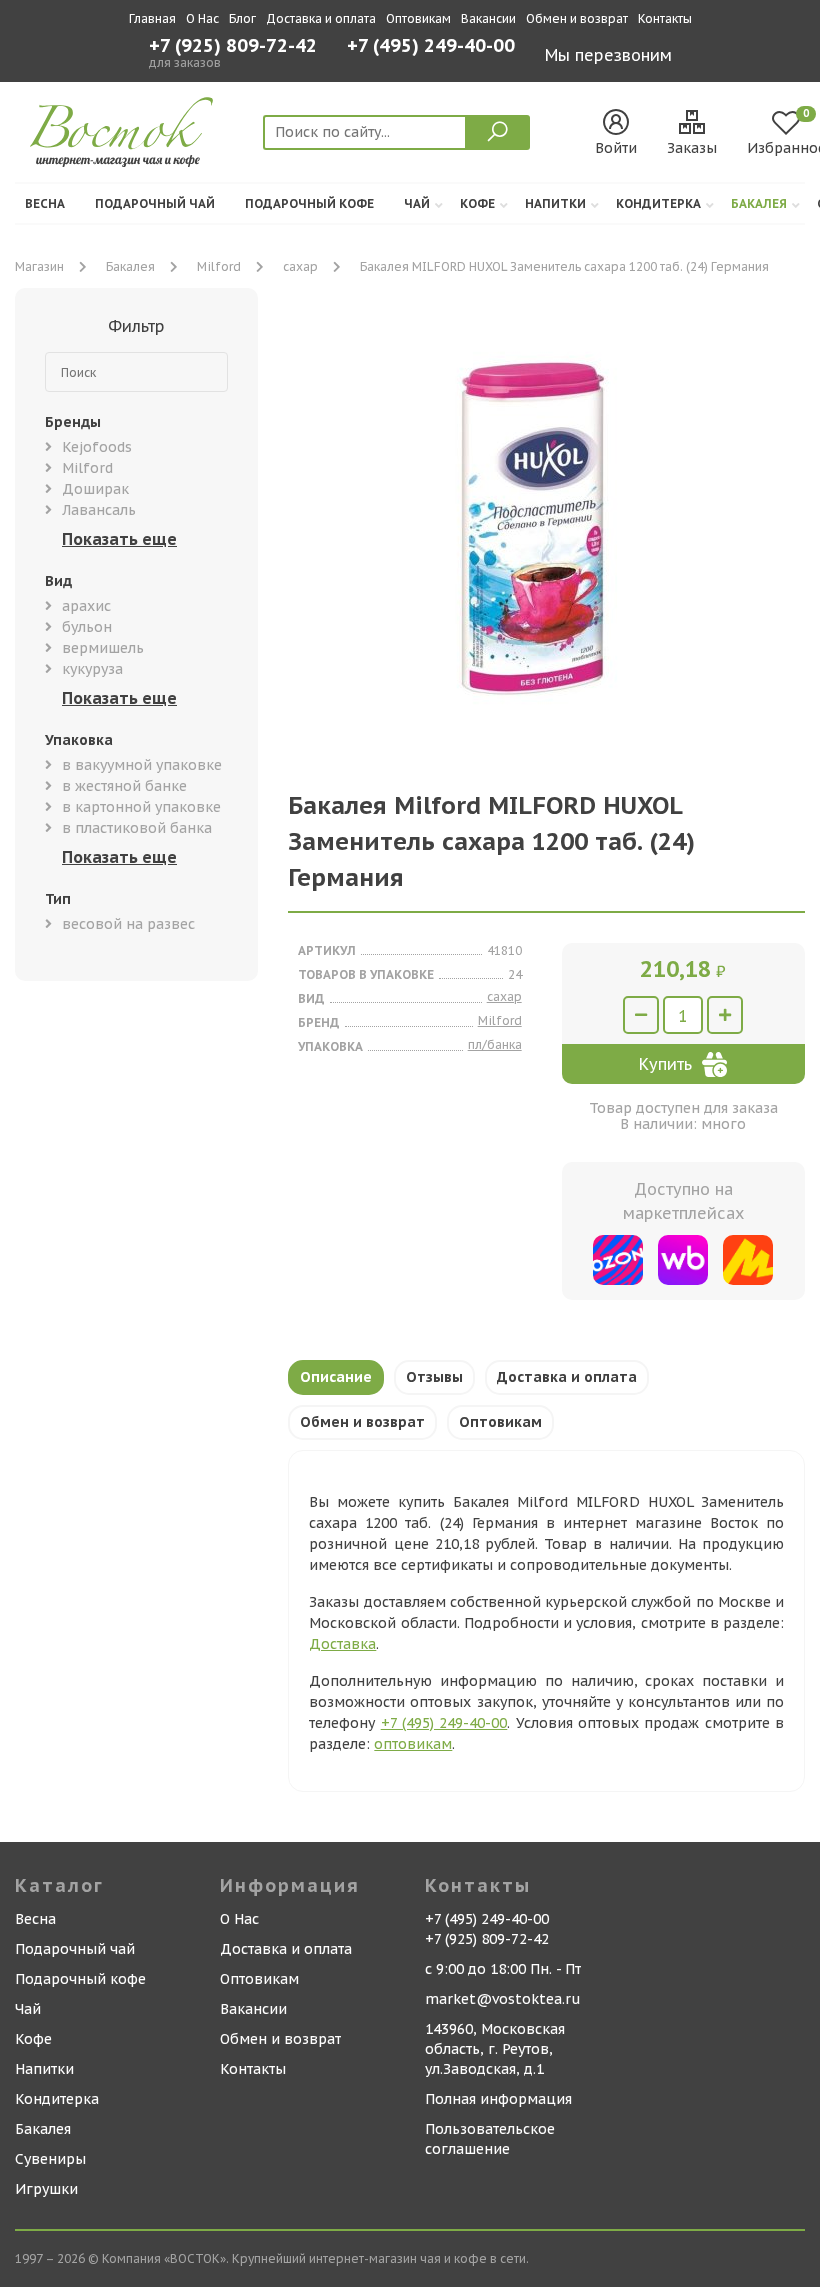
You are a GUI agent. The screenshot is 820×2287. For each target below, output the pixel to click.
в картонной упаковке (141, 807)
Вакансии (488, 18)
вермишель (103, 648)
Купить (665, 1064)
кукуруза (92, 669)
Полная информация (498, 2099)
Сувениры (50, 2159)
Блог (242, 18)
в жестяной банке (124, 786)
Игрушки (46, 2189)
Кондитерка (658, 203)
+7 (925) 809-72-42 (233, 46)
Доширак (95, 489)
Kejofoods (97, 447)
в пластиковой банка (137, 828)
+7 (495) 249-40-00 (431, 47)
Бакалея (759, 203)
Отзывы (434, 1377)
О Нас (202, 18)
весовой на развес (128, 924)
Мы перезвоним (608, 55)
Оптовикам (418, 18)
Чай (417, 203)
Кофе (477, 203)
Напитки (555, 203)
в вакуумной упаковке (142, 765)
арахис (86, 606)
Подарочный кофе (309, 203)
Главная (152, 18)
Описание (336, 1377)
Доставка (342, 1644)
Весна (45, 203)
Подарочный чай (155, 203)
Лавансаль (99, 510)
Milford (219, 266)
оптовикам (413, 1744)
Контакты (665, 18)
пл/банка (495, 1044)
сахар (300, 266)
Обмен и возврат (577, 18)
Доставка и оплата (321, 18)
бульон (87, 627)
